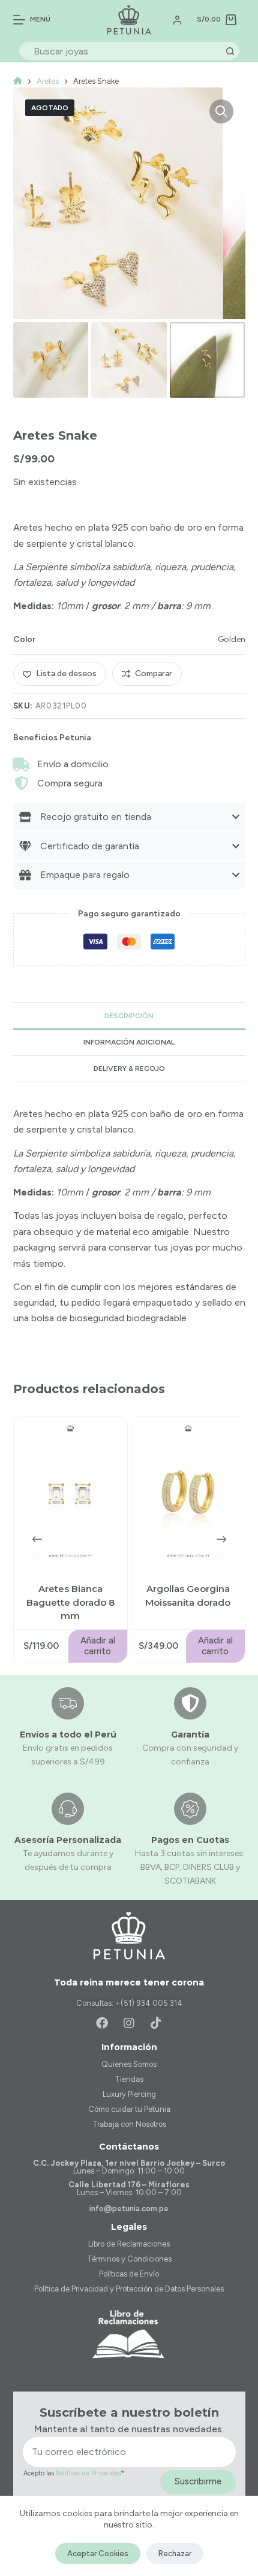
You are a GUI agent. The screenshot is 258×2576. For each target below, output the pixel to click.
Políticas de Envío (129, 2274)
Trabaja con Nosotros (129, 2124)
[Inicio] (18, 81)
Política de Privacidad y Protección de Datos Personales (129, 2289)
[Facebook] (102, 2023)
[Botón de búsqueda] (230, 51)
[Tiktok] (156, 2023)
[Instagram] (129, 2023)
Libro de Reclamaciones (129, 2244)
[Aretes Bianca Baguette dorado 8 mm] (70, 1492)
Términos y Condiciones (129, 2259)
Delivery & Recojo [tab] (129, 1068)
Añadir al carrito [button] (98, 1646)
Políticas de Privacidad (88, 2473)
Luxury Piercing (129, 2094)
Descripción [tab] (129, 1016)
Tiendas (129, 2079)
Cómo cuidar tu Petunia (129, 2109)
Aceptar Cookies (98, 2554)
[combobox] (121, 51)
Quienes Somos (129, 2064)
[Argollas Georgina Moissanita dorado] (188, 1492)
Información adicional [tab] (129, 1042)
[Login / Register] (177, 20)
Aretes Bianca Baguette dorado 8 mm (70, 1602)
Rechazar (175, 2554)
